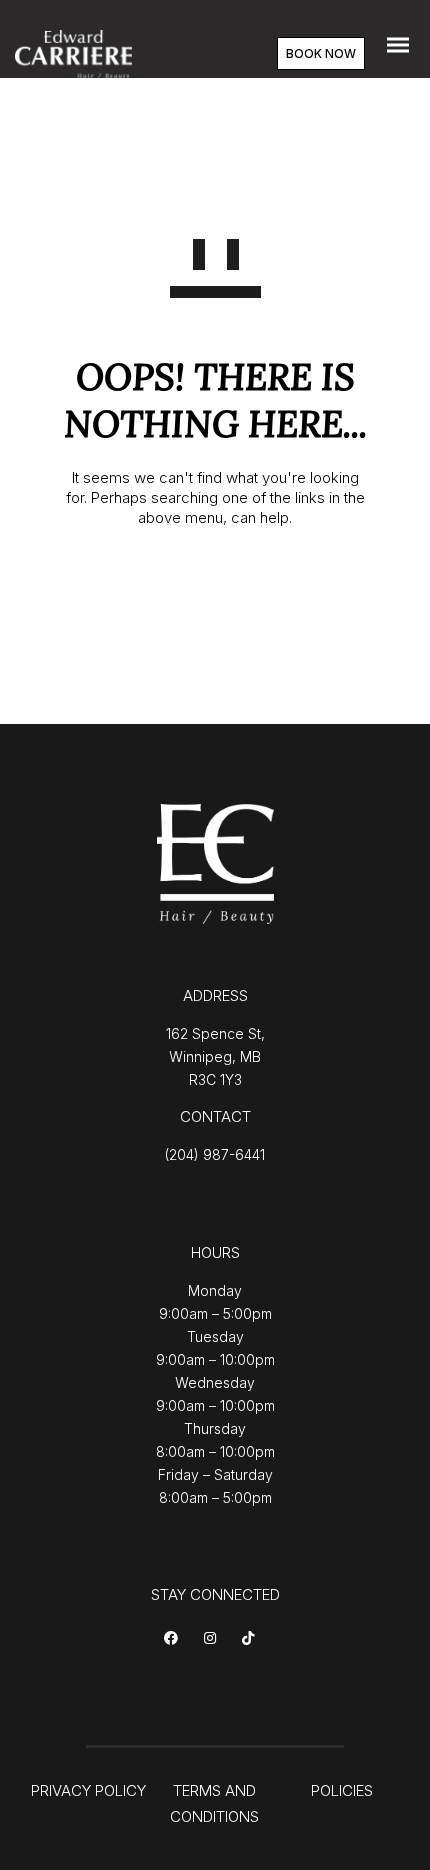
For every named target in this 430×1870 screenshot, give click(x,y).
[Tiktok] (251, 1639)
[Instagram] (213, 1639)
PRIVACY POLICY (88, 1790)
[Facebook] (174, 1639)
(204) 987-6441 (215, 1154)
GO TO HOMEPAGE (215, 583)
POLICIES (342, 1790)
